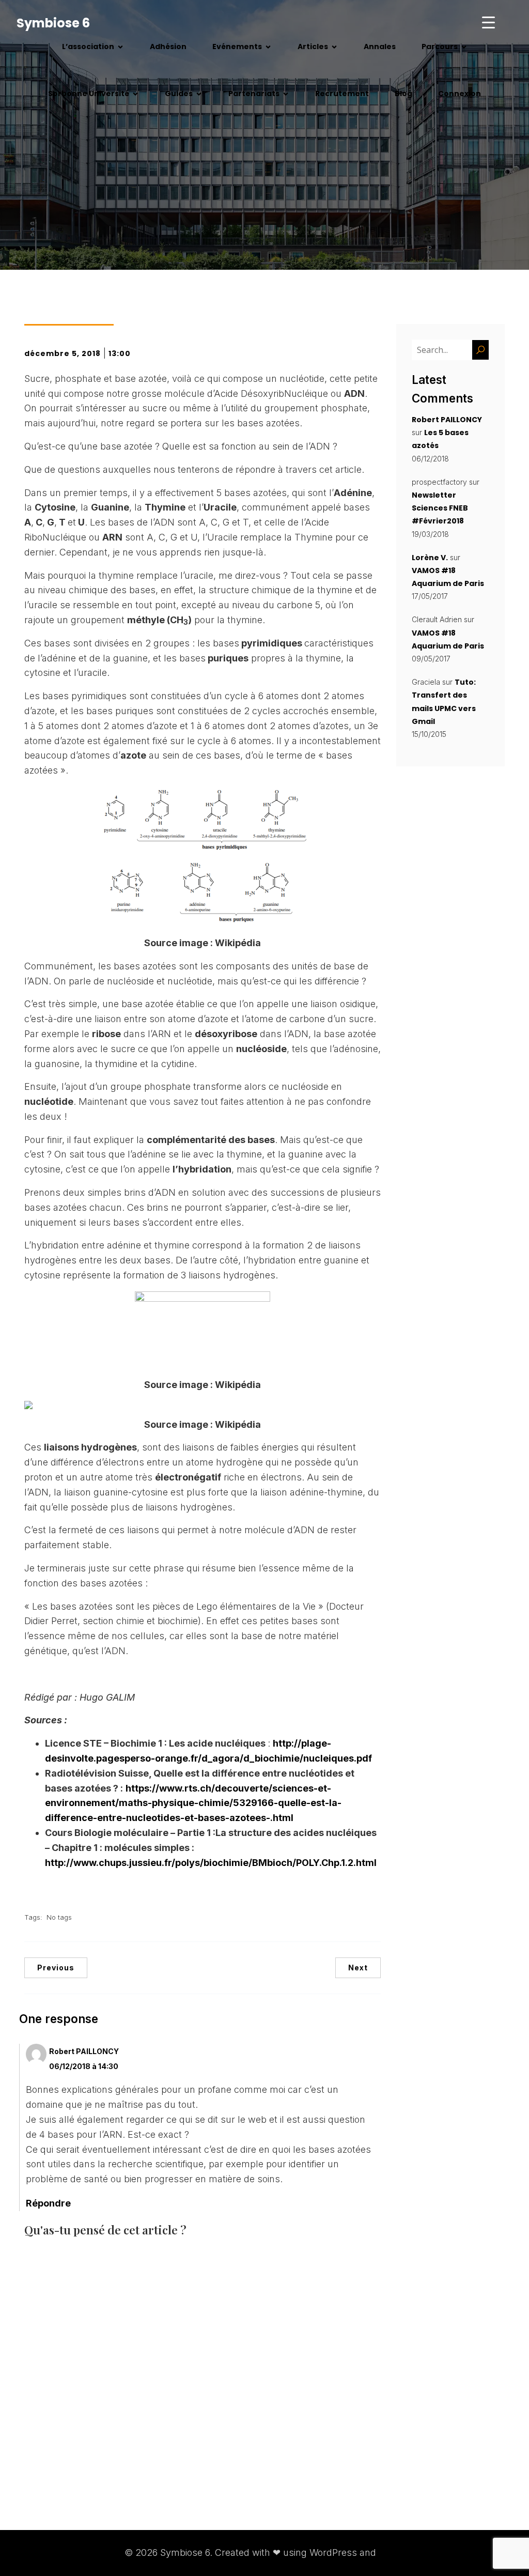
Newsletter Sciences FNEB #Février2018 (440, 508)
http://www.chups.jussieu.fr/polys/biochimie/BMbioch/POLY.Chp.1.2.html (211, 1863)
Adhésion (168, 47)
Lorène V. (430, 558)
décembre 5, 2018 (63, 353)
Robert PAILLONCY (84, 2051)
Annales (380, 47)
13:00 (120, 353)
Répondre (48, 2203)
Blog (403, 94)
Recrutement (342, 94)
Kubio (392, 2552)
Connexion (460, 94)
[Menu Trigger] (488, 22)
